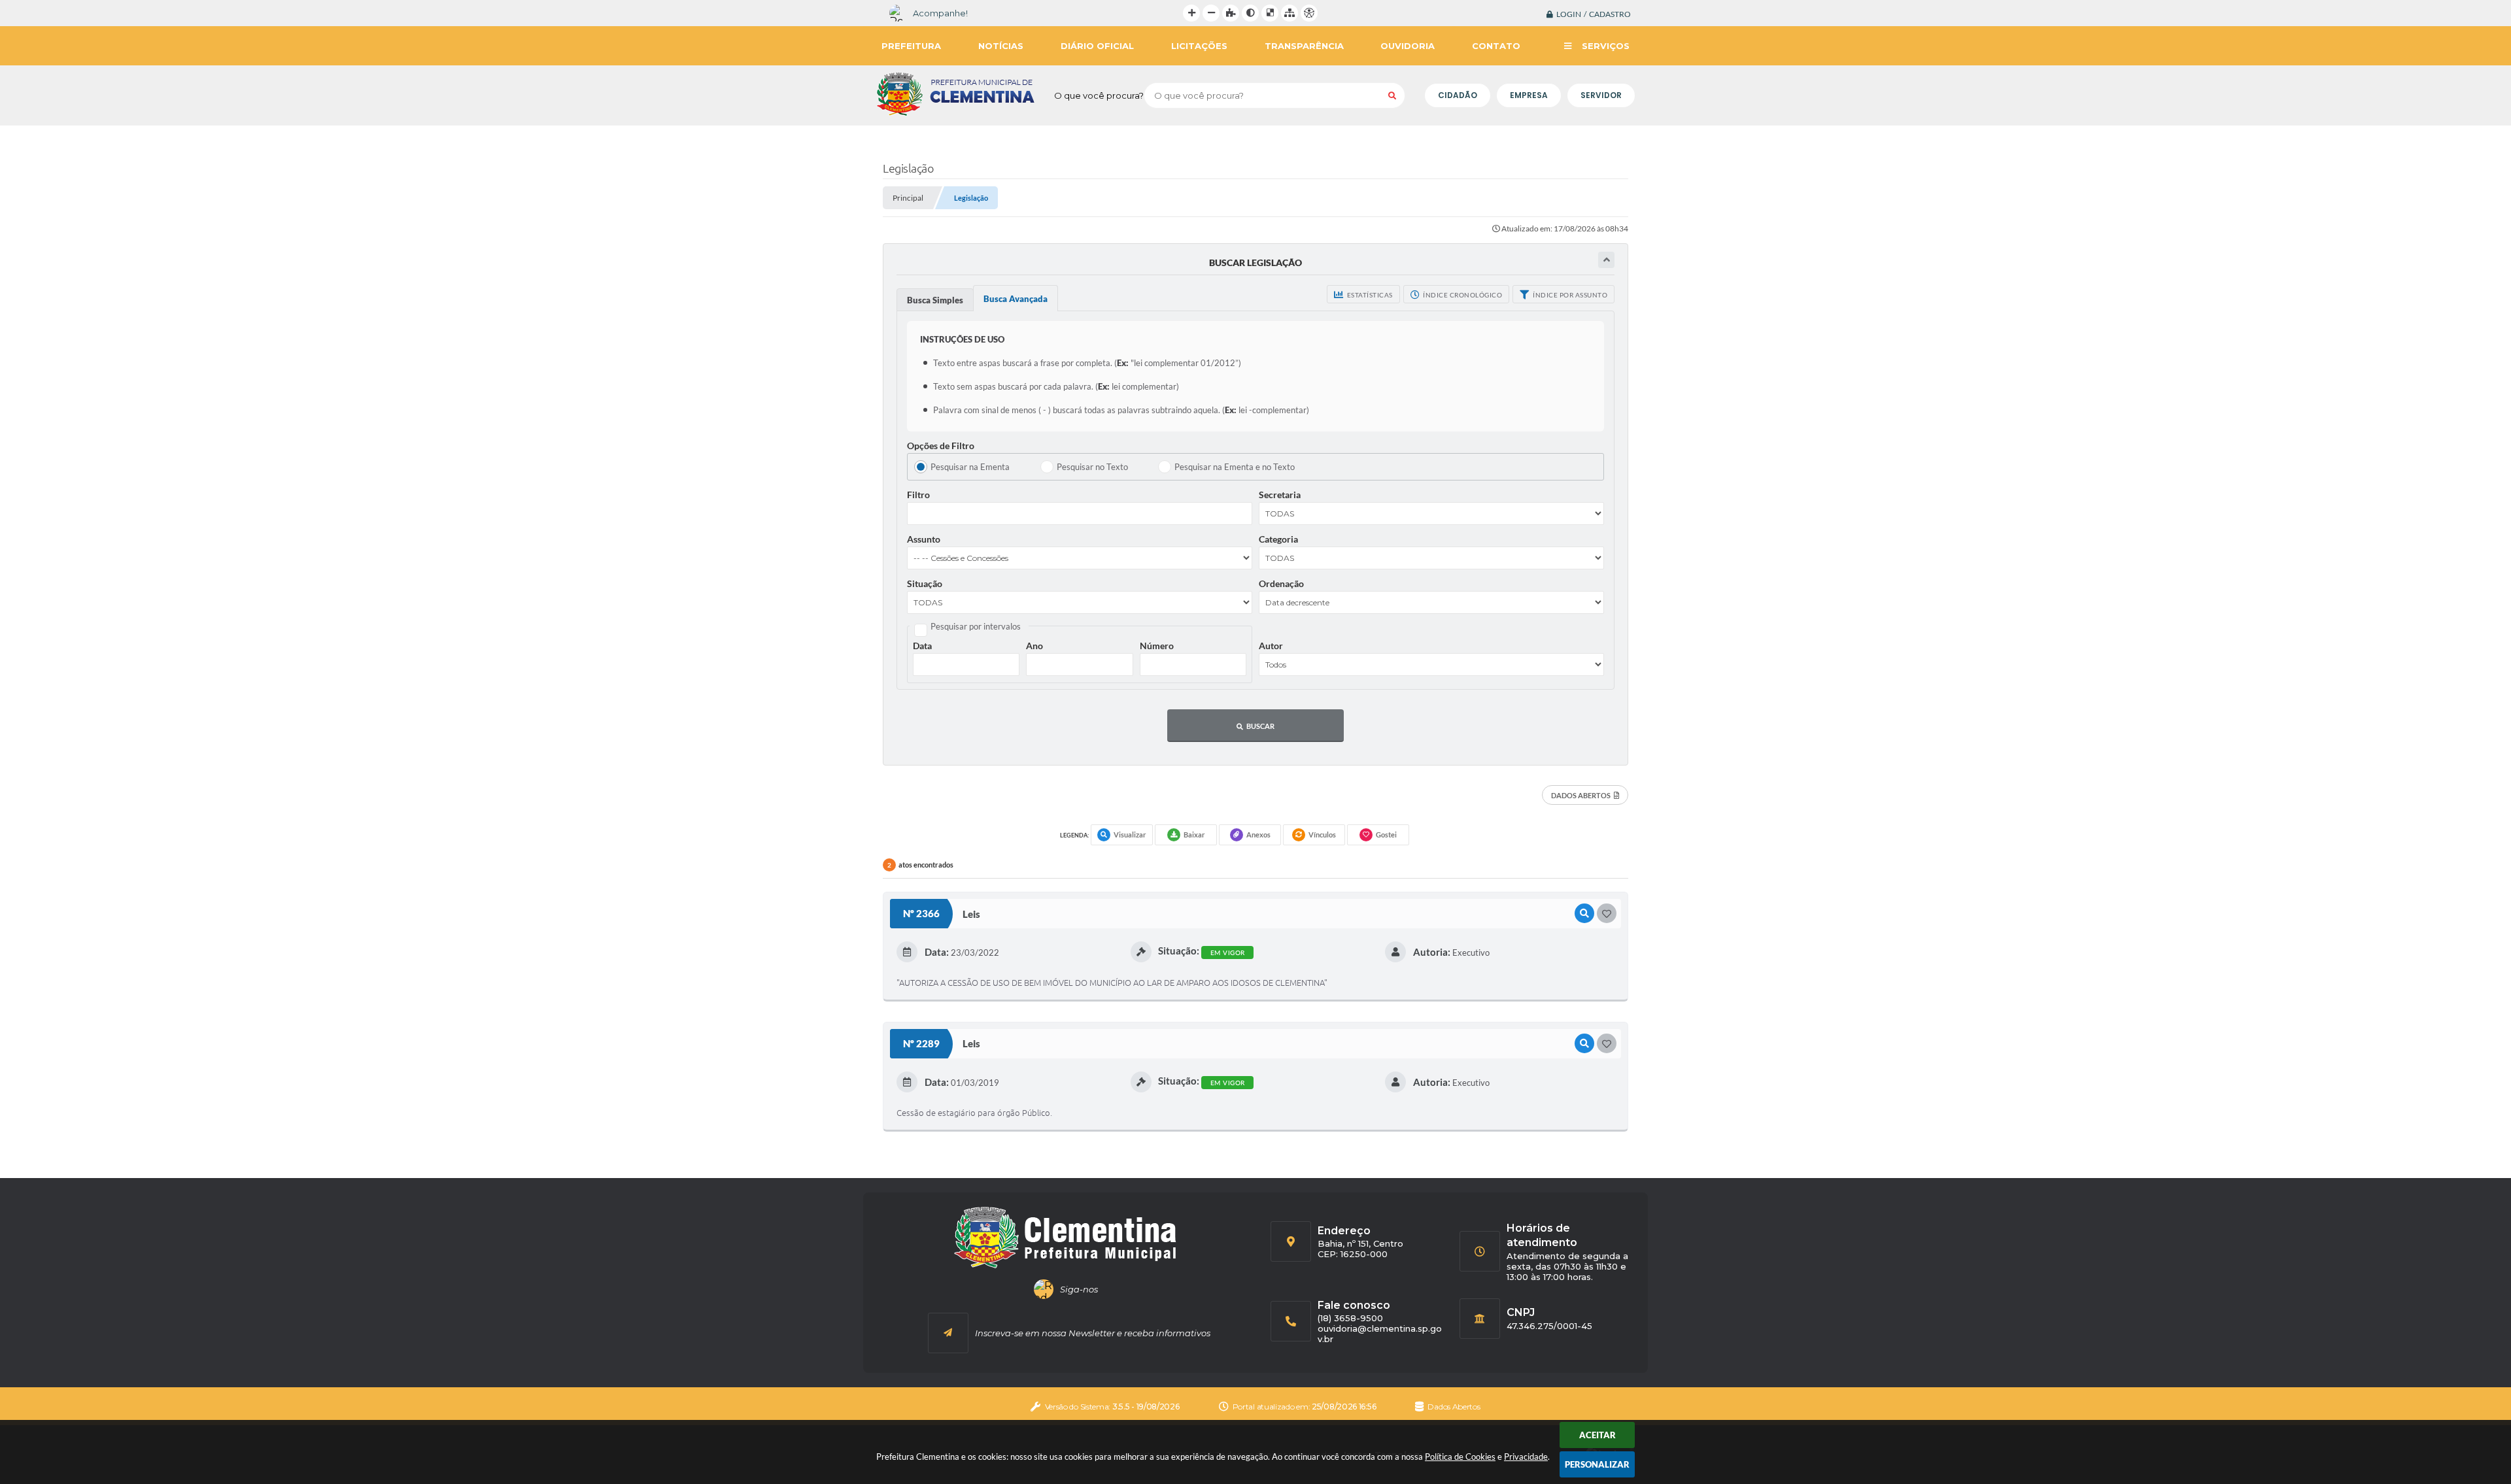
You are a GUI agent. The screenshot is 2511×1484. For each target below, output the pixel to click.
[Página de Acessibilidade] (1309, 13)
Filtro (918, 495)
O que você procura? (1099, 95)
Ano (1034, 646)
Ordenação (1281, 583)
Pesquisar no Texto (1092, 467)
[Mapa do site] (1290, 13)
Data (922, 646)
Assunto (924, 539)
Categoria (1278, 539)
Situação (925, 583)
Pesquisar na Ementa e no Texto (1235, 467)
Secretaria (1280, 495)
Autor (1271, 646)
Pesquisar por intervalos (976, 626)
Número (1157, 646)
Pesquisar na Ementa (970, 467)
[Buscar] (1392, 95)
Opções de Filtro (941, 446)
